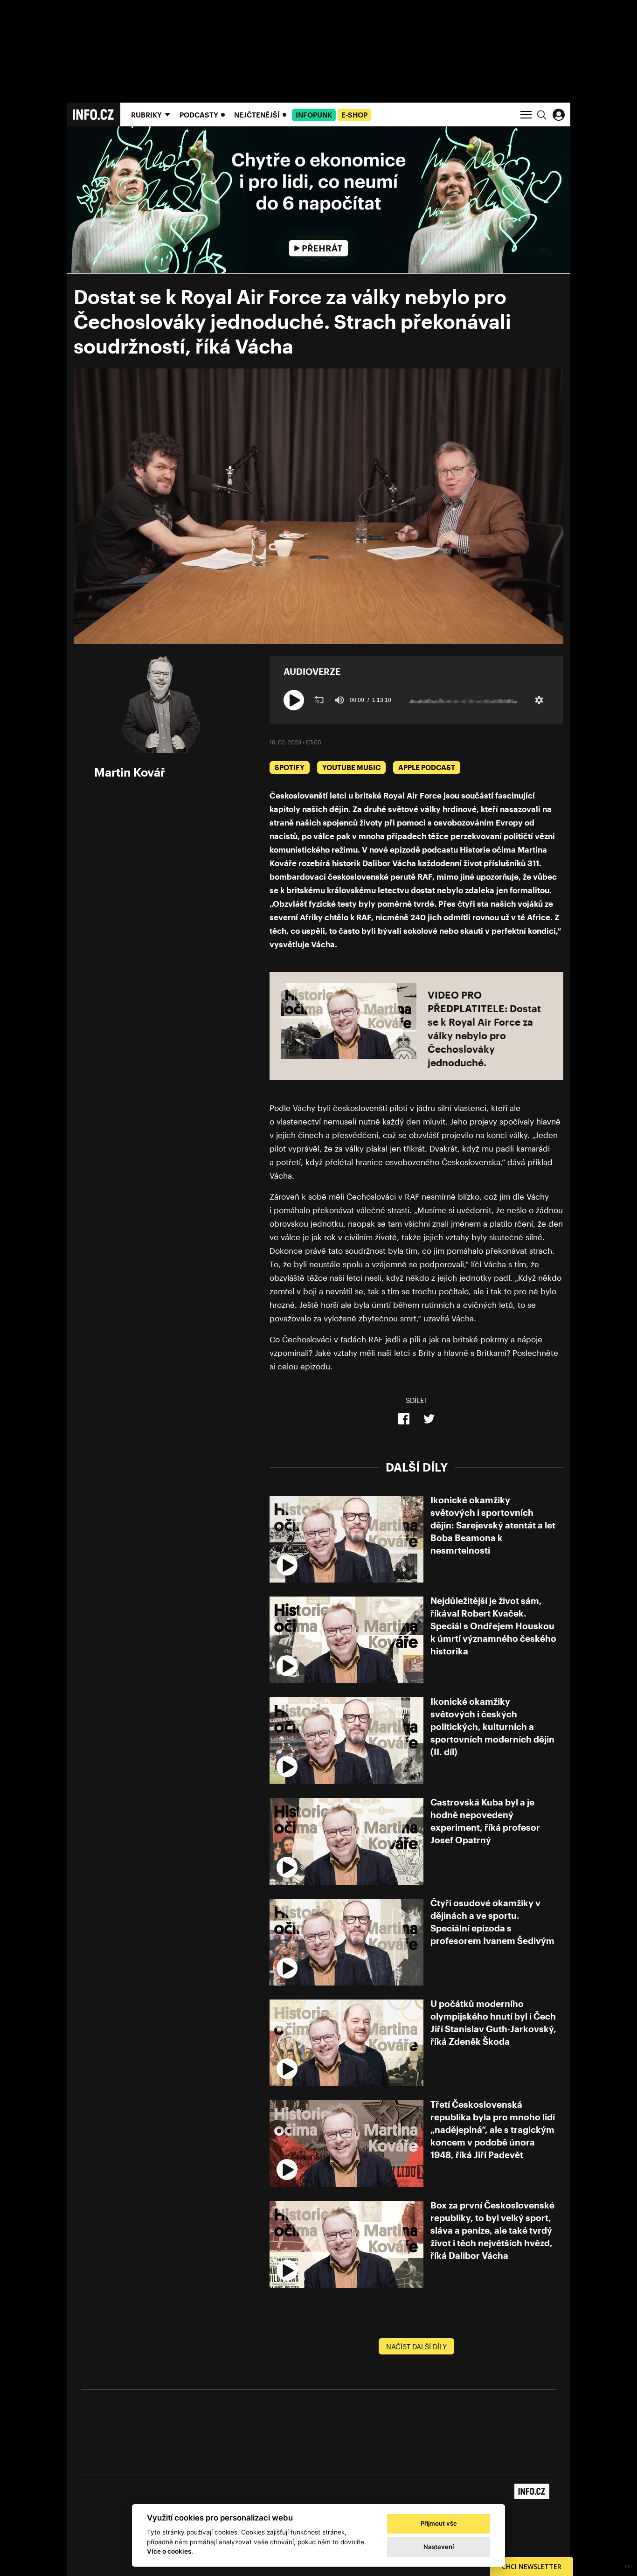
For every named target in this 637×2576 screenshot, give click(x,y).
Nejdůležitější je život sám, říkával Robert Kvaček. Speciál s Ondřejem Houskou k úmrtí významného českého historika (493, 1626)
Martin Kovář (130, 772)
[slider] (463, 700)
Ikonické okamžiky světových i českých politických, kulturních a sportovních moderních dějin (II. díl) (492, 1726)
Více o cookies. (170, 2551)
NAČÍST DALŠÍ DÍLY (416, 2347)
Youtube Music (351, 767)
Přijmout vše (439, 2523)
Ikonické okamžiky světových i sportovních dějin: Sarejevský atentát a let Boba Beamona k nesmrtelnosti (493, 1525)
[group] (339, 700)
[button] (294, 700)
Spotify (290, 767)
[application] (318, 506)
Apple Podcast (427, 767)
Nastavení (439, 2547)
